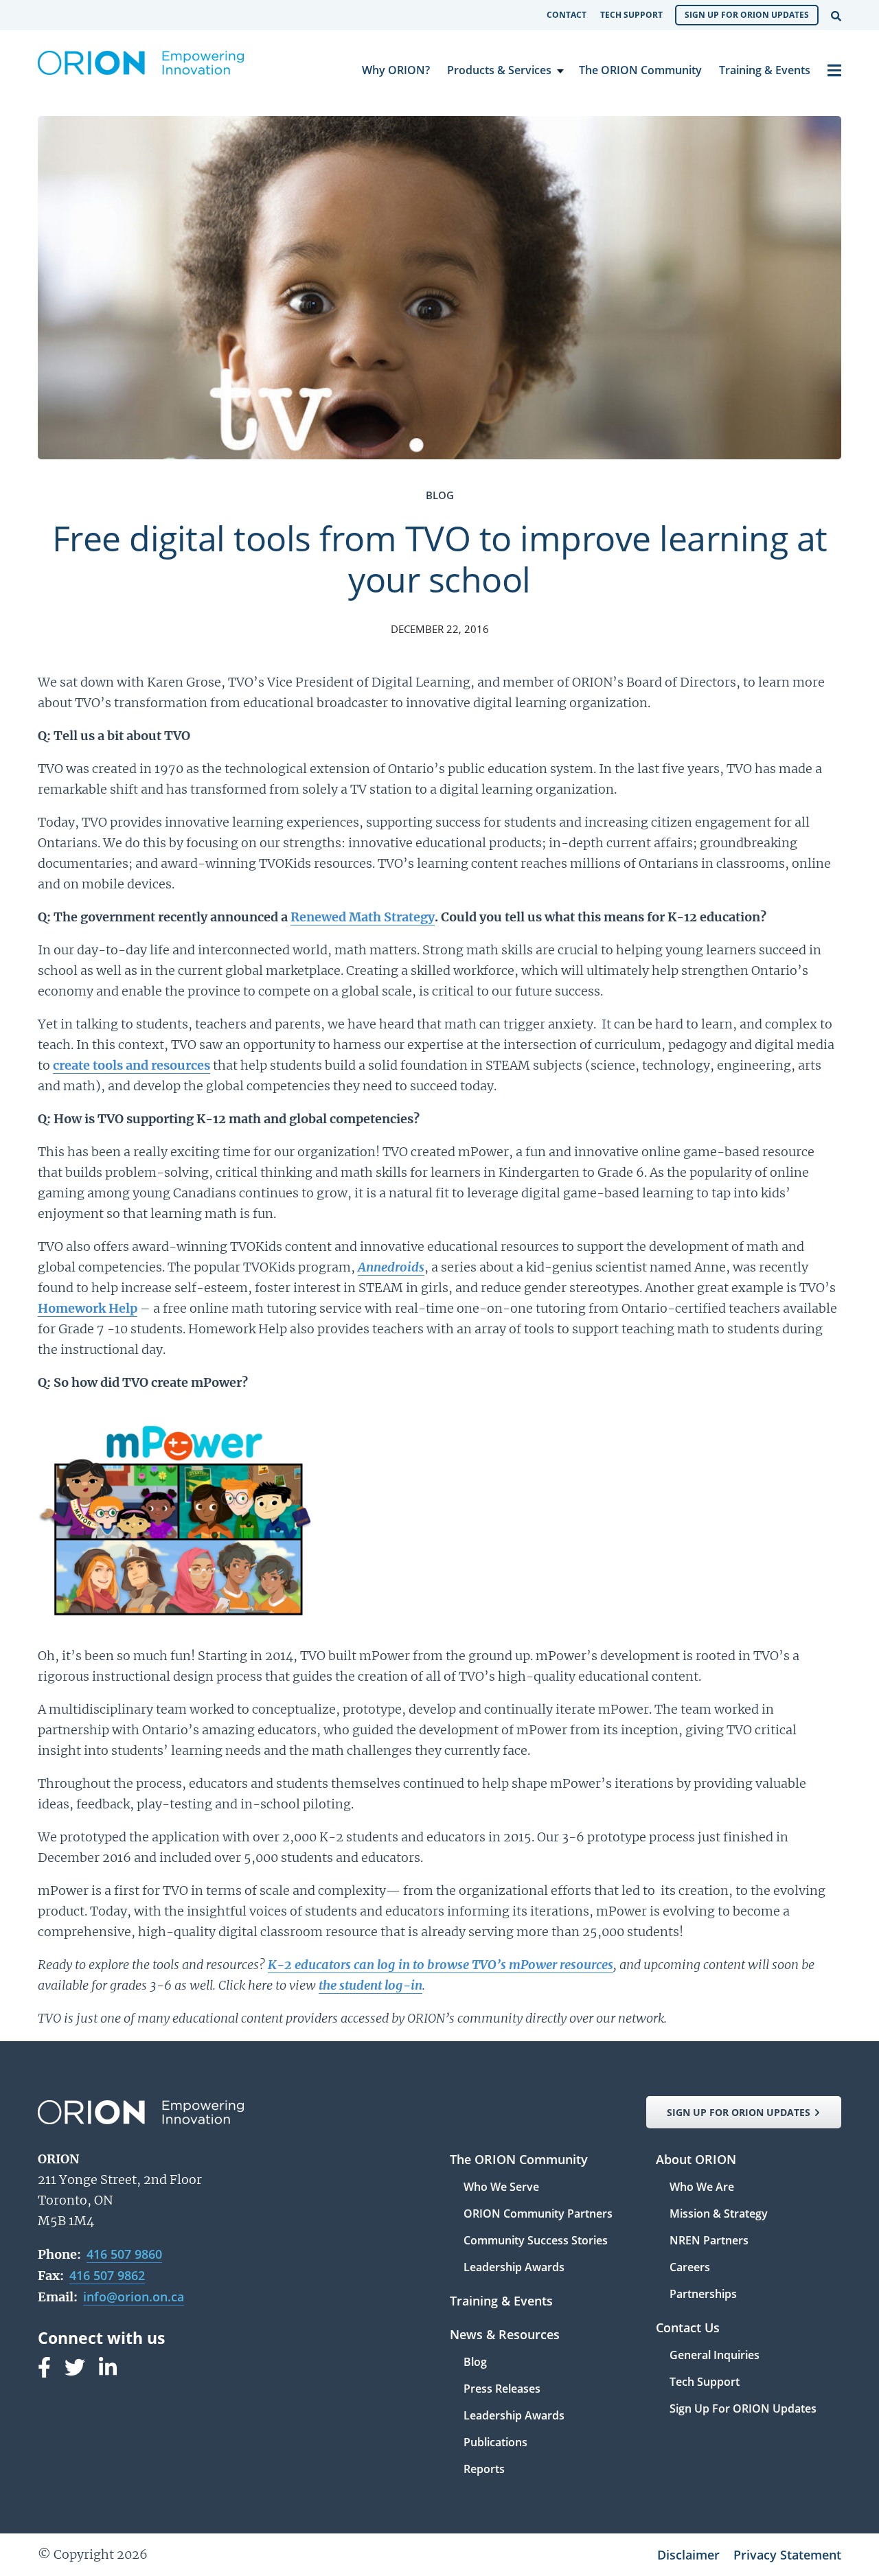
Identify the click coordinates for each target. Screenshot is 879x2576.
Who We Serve (501, 2188)
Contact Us (688, 2328)
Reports (484, 2469)
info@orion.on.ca (134, 2297)
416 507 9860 (124, 2254)
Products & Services (499, 70)
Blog (475, 2363)
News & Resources (505, 2335)
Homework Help (88, 1308)
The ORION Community (640, 70)
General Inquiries (715, 2356)
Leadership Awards (514, 2267)
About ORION (696, 2160)
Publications (495, 2443)
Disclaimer (688, 2555)
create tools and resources (132, 1065)
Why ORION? (396, 70)
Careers (690, 2268)
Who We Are (702, 2188)
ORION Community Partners (538, 2215)
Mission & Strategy (719, 2215)
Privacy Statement (787, 2555)
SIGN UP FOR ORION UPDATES (739, 2112)
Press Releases (502, 2390)
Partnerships (703, 2294)
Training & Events (765, 70)
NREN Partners (709, 2241)
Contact (567, 15)
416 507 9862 (107, 2275)
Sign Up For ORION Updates (747, 15)
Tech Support (631, 15)
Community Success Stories (536, 2241)
